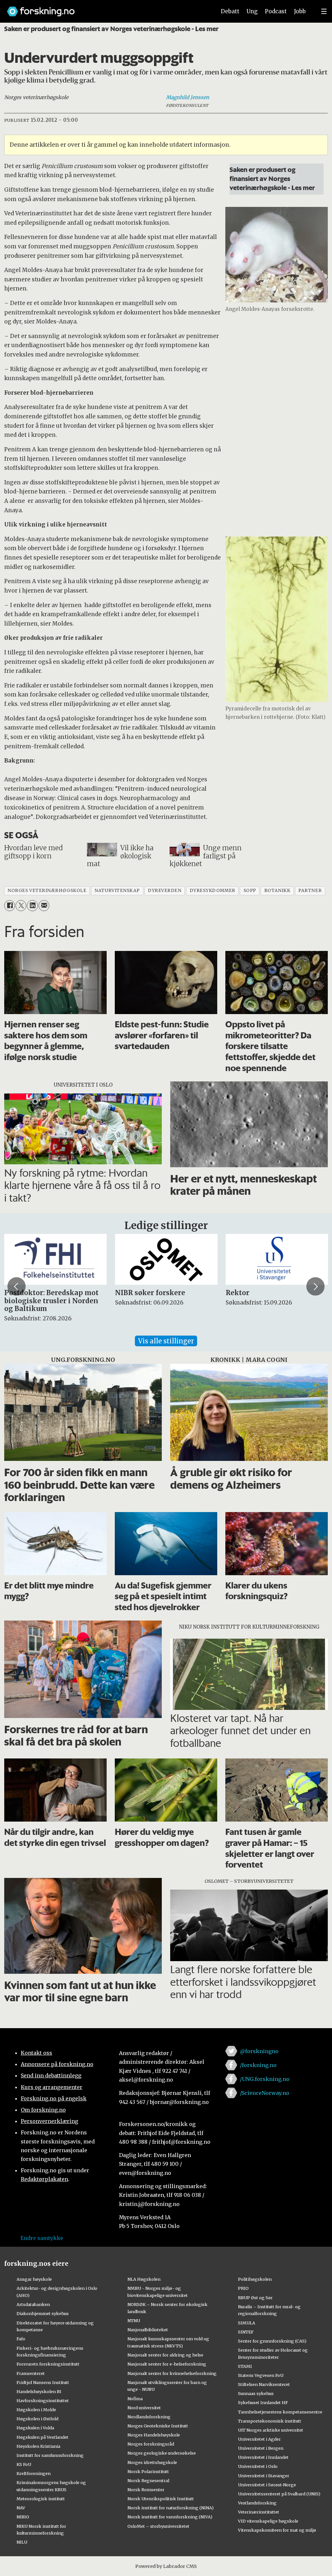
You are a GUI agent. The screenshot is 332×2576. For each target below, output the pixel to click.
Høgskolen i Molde (36, 2410)
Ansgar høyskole (34, 2279)
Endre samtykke (42, 2238)
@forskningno (259, 2051)
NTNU (134, 2321)
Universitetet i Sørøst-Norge (267, 2485)
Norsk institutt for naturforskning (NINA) (171, 2508)
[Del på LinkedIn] (32, 905)
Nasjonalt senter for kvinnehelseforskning (172, 2373)
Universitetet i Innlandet (263, 2457)
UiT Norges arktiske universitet (271, 2430)
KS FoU (24, 2464)
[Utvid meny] (324, 11)
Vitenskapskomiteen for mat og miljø (277, 2530)
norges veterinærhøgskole (47, 891)
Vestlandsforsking (257, 2503)
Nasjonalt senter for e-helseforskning (167, 2364)
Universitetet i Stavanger (264, 2476)
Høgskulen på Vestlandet (42, 2437)
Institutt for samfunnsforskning (50, 2455)
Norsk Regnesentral (148, 2480)
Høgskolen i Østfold (37, 2419)
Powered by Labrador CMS (166, 2566)
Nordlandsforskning (149, 2417)
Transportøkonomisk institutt (270, 2421)
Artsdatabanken (33, 2304)
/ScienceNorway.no (265, 2093)
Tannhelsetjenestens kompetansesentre (280, 2412)
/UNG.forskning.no (265, 2079)
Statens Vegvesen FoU (261, 2375)
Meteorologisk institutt (41, 2499)
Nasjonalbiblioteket (148, 2330)
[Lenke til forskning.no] (105, 8)
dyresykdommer (213, 891)
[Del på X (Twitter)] (21, 905)
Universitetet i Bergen (261, 2448)
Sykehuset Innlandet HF (263, 2402)
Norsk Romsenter (146, 2490)
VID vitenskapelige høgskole (268, 2521)
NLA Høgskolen (144, 2279)
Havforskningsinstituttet (43, 2401)
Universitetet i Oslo (258, 2466)
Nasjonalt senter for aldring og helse (165, 2355)
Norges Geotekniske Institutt (158, 2426)
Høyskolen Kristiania (38, 2446)
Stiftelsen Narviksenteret (264, 2384)
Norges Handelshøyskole (154, 2435)
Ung (252, 11)
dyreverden (165, 891)
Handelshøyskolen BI (39, 2391)
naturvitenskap (117, 891)
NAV (21, 2508)
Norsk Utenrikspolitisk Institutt (161, 2499)
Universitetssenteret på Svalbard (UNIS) (279, 2494)
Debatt (230, 11)
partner (310, 891)
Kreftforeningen (34, 2473)
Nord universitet (144, 2408)
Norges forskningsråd (151, 2444)
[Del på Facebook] (10, 905)
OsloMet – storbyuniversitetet (158, 2526)
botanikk (277, 891)
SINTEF (246, 2332)
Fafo (21, 2339)
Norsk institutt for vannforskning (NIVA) (170, 2517)
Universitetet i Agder (259, 2439)
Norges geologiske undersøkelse (162, 2453)
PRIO (243, 2288)
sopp (250, 891)
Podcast (276, 11)
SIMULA (247, 2323)
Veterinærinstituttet (259, 2512)
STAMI (245, 2366)
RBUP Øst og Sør (255, 2298)
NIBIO (23, 2517)
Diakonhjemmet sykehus (43, 2313)
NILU (22, 2542)
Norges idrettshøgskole (152, 2462)
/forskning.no (258, 2065)
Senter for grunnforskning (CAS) (272, 2341)
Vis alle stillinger (166, 1341)
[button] (17, 1286)
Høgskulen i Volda (35, 2428)
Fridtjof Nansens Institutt (43, 2382)
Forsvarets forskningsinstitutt (48, 2364)
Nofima (135, 2399)
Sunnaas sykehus (256, 2393)
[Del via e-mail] (44, 905)
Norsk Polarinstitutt (148, 2471)
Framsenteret (31, 2373)
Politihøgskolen (255, 2279)
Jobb (300, 11)
